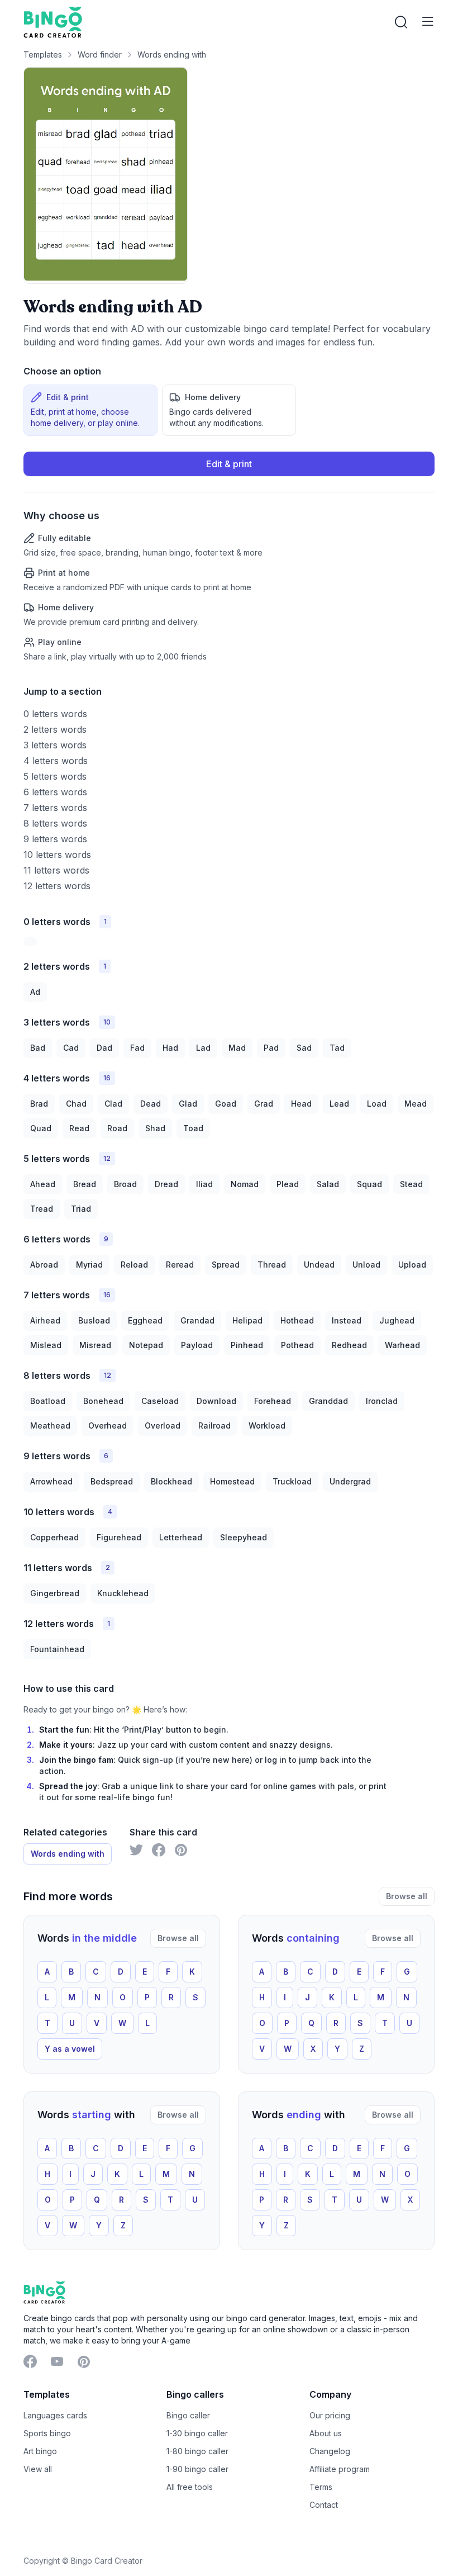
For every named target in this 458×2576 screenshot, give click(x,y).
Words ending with (172, 54)
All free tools (190, 2487)
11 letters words (56, 870)
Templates (43, 54)
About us (326, 2433)
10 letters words (57, 855)
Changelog (330, 2451)
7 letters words (55, 808)
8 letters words (55, 823)
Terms (321, 2487)
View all (38, 2469)
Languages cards (55, 2415)
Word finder (100, 54)
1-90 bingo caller (197, 2469)
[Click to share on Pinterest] (181, 1850)
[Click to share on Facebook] (159, 1850)
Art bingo (40, 2451)
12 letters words (57, 886)
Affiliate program (340, 2469)
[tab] (90, 410)
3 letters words (55, 745)
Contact (324, 2505)
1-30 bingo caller (197, 2433)
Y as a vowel (70, 2049)
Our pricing (330, 2415)
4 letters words (56, 761)
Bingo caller (188, 2415)
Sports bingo (47, 2433)
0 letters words (55, 714)
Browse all (407, 1896)
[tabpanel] (229, 557)
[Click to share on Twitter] (136, 1850)
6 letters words (55, 792)
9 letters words (55, 839)
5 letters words (55, 776)
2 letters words (55, 729)
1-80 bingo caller (197, 2451)
